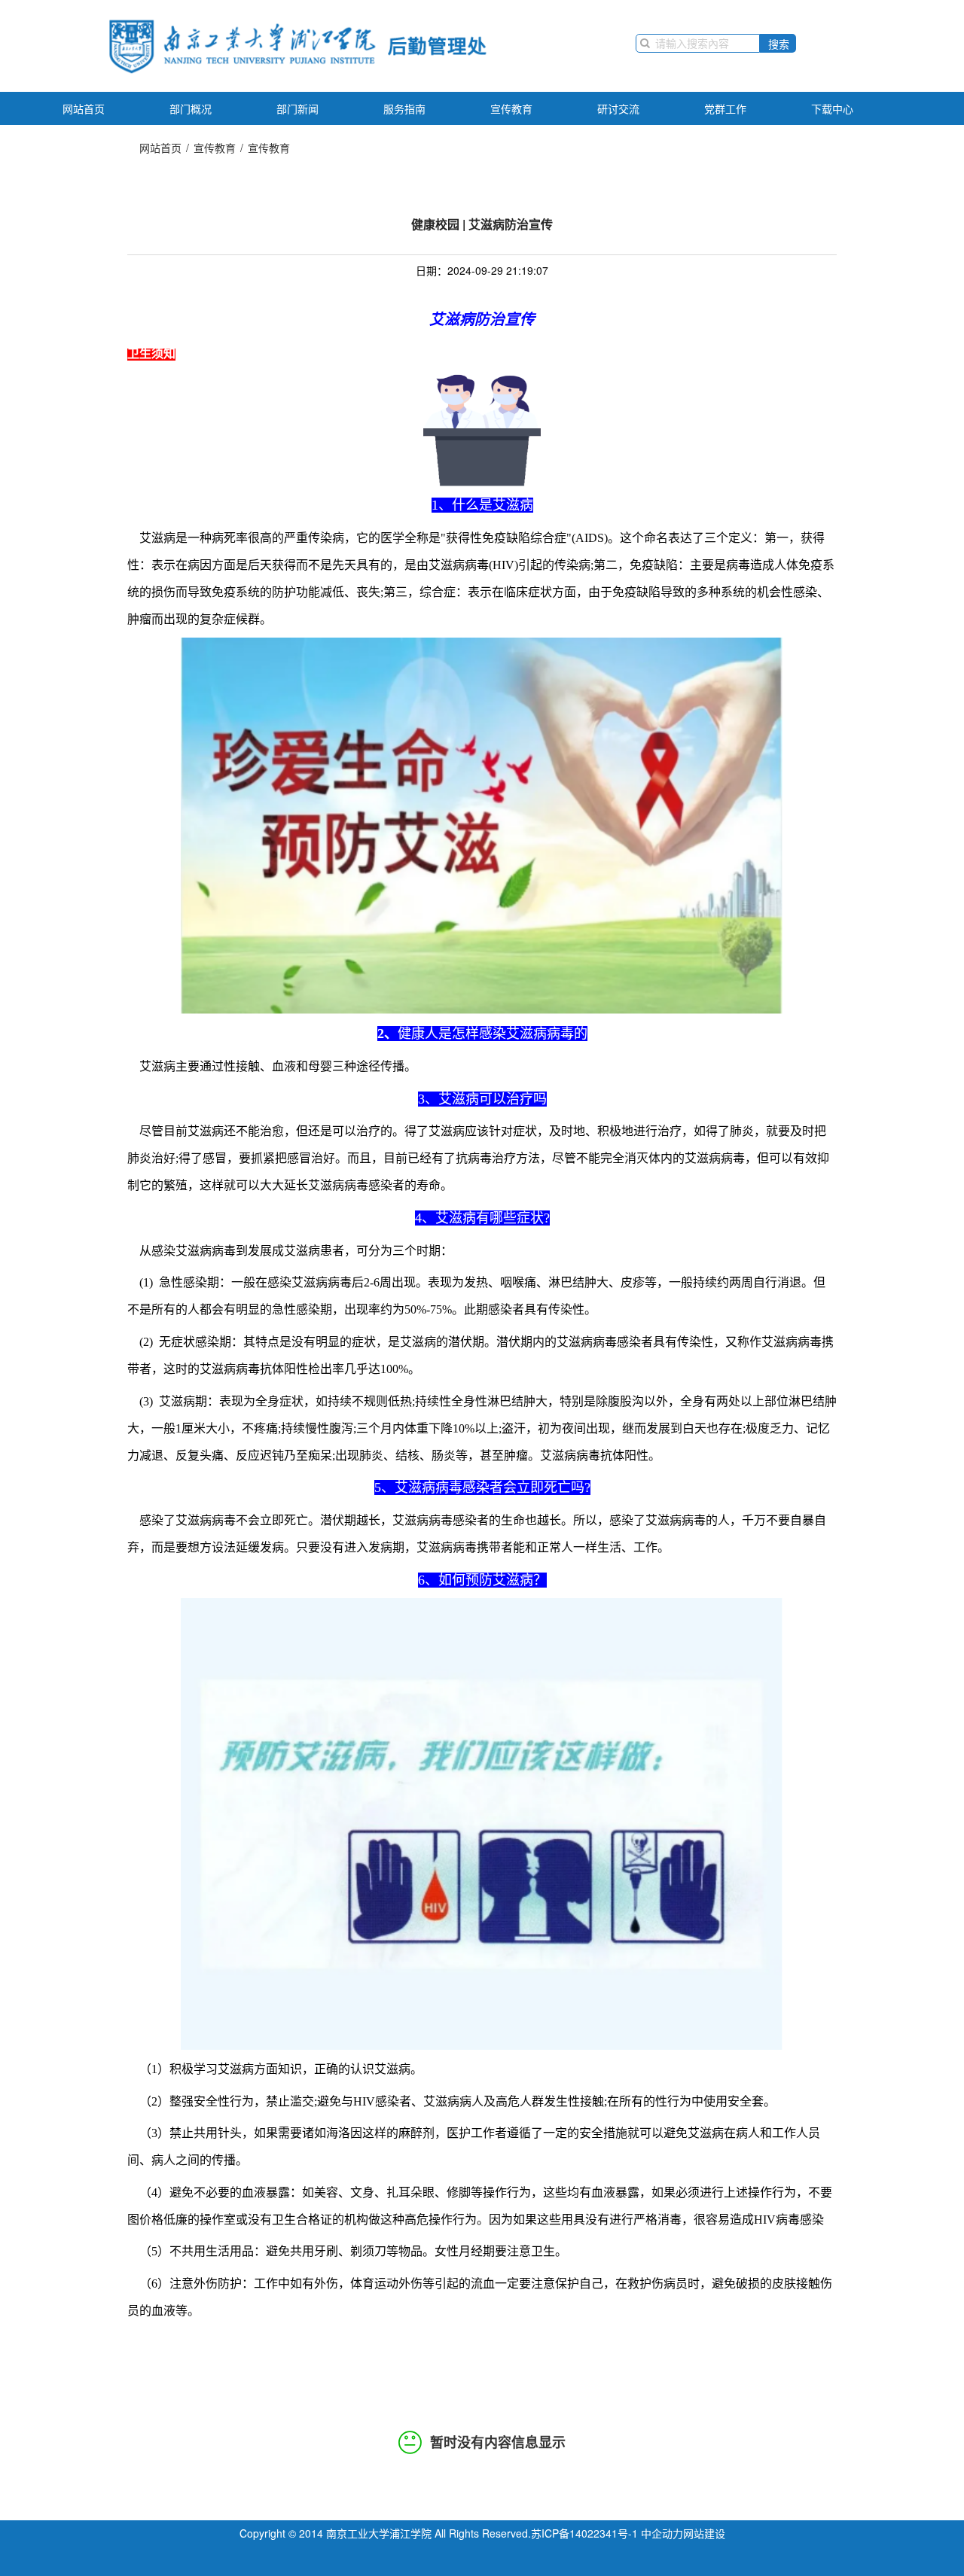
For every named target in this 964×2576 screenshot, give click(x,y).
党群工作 (725, 108)
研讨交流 (618, 108)
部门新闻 (297, 108)
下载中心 (832, 108)
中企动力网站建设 (683, 2533)
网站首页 (84, 108)
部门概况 (191, 108)
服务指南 (404, 108)
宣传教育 (511, 108)
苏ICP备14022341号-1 (584, 2533)
